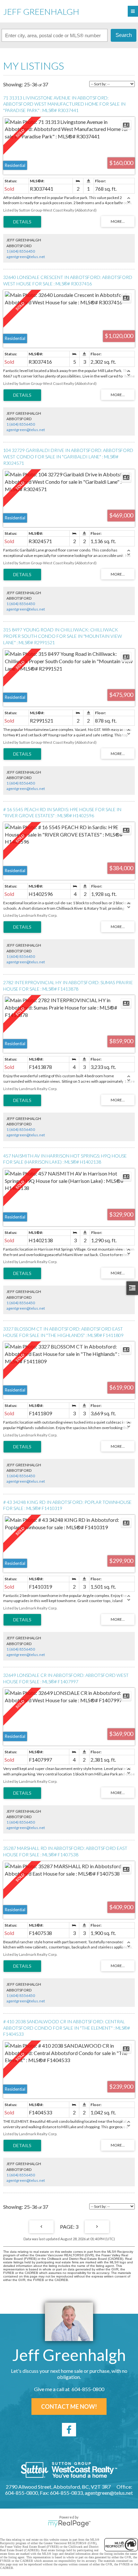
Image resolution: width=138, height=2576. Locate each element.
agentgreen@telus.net (26, 257)
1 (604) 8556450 (21, 251)
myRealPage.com (69, 2524)
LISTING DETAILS (22, 222)
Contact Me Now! (69, 2407)
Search (124, 35)
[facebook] (69, 2430)
